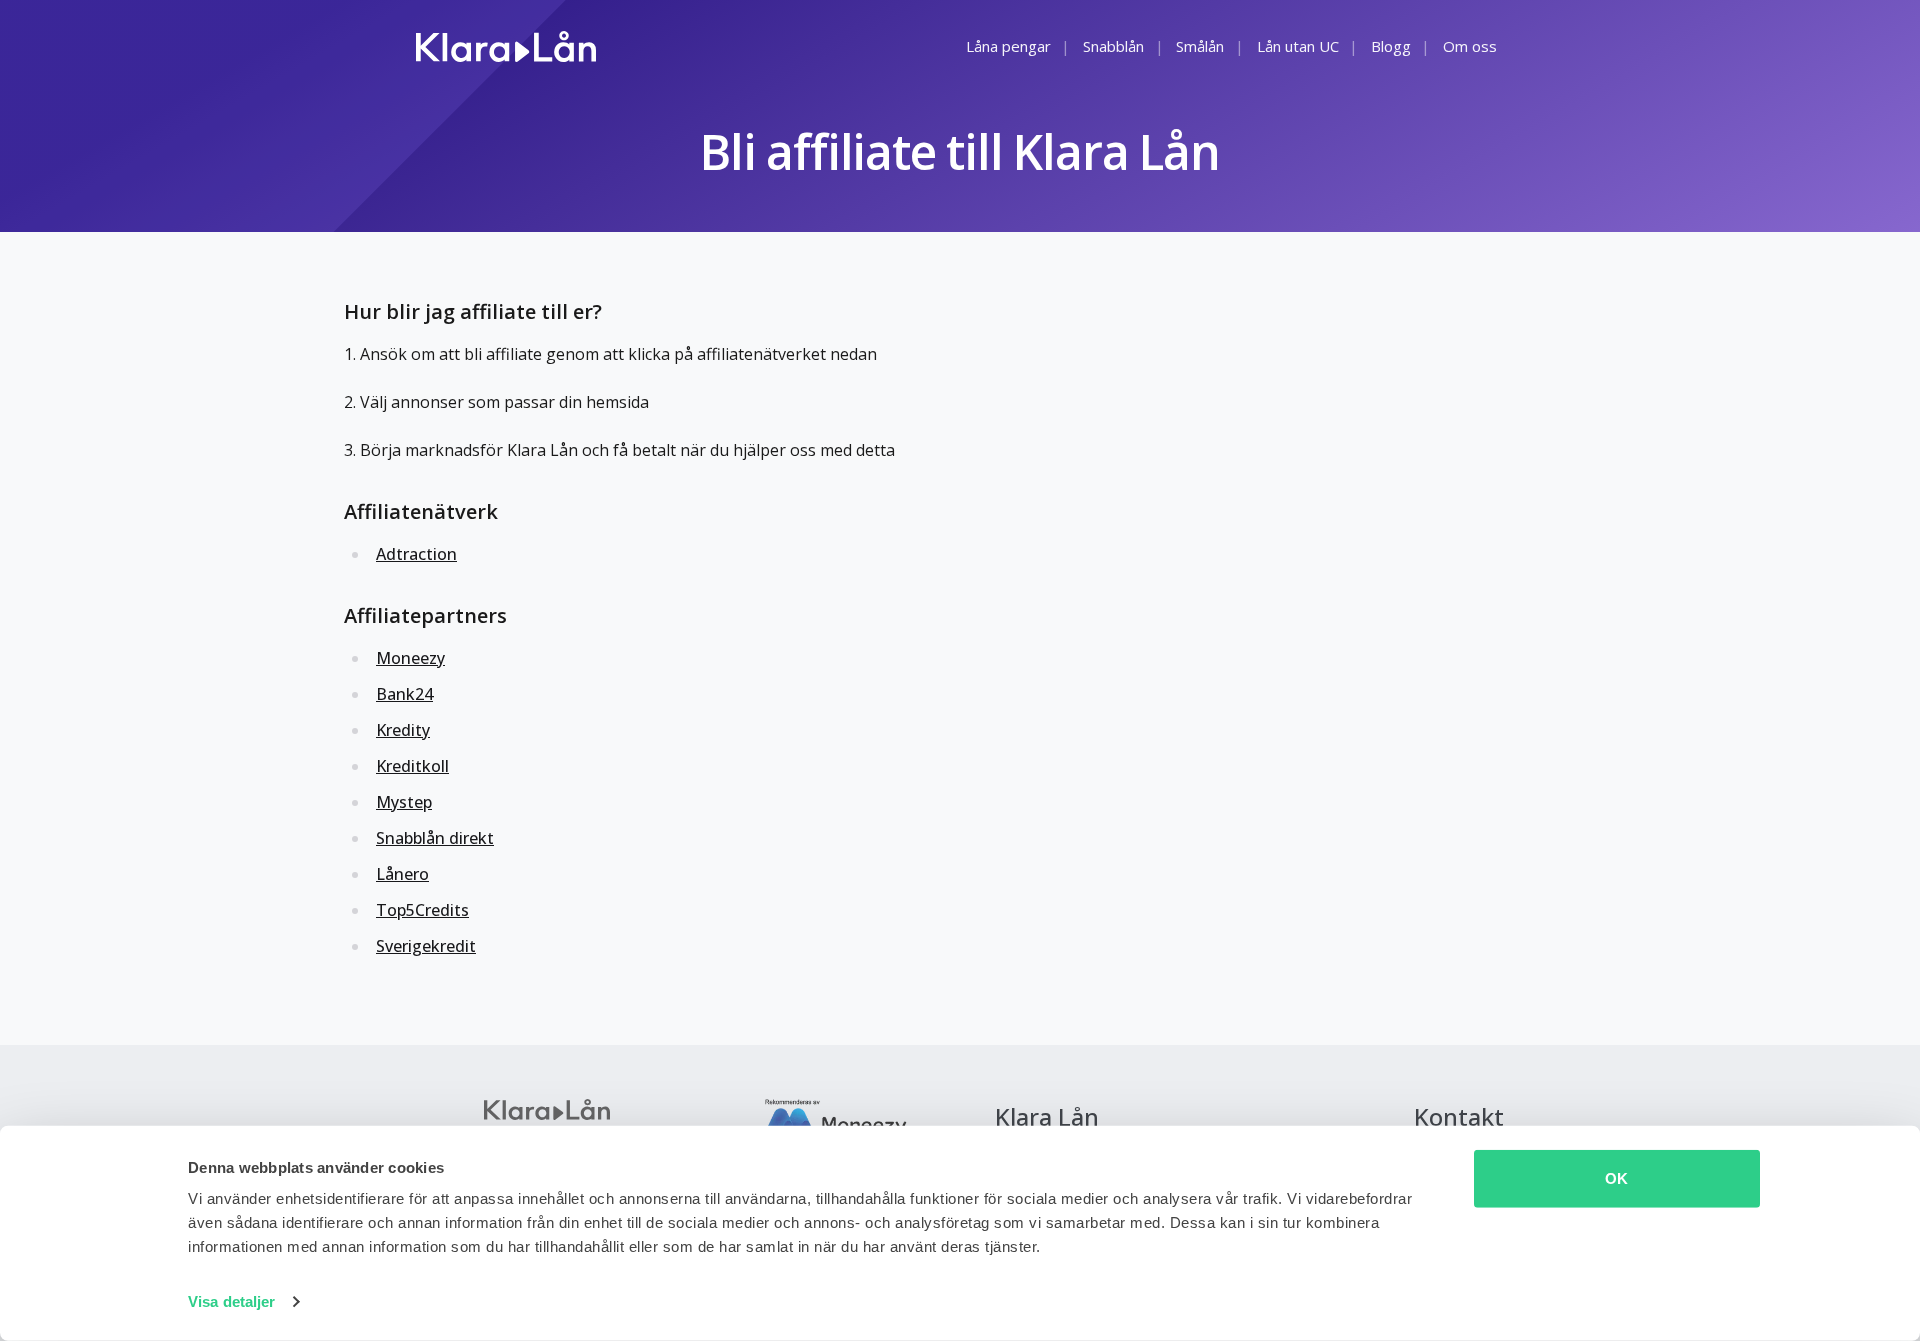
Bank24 (404, 694)
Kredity (403, 730)
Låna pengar (1008, 46)
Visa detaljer (231, 1301)
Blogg (1391, 46)
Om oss (1470, 46)
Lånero (402, 874)
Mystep (404, 802)
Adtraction (416, 554)
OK (1616, 1178)
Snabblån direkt (435, 838)
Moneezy (410, 658)
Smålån (1200, 46)
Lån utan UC (1298, 46)
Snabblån (1113, 46)
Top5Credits (422, 910)
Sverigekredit (426, 946)
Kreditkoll (412, 766)
